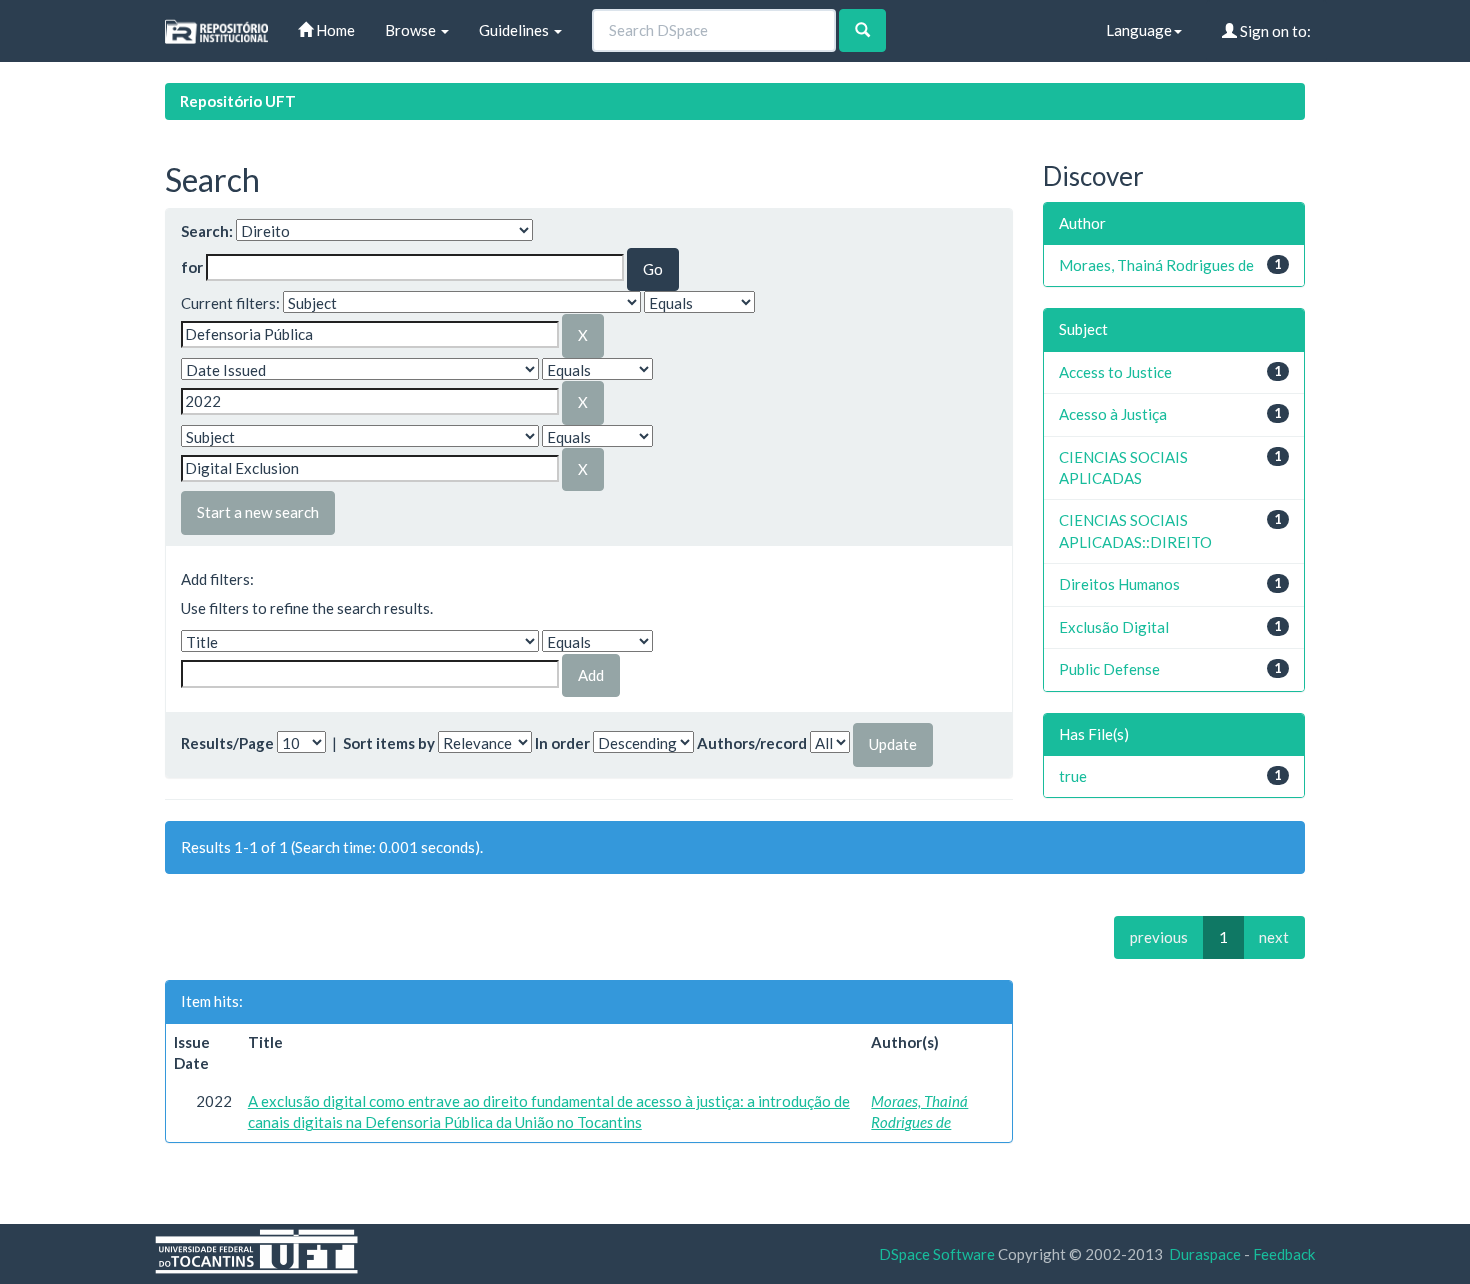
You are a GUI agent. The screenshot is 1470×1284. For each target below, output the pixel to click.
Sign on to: (1274, 31)
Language (1139, 30)
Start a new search (258, 512)
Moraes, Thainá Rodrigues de (1156, 265)
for (192, 267)
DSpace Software (937, 1254)
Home (334, 30)
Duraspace (1205, 1254)
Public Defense (1109, 669)
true (1073, 776)
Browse (412, 30)
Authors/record (752, 743)
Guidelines (515, 30)
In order (562, 743)
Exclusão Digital (1114, 627)
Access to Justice (1115, 372)
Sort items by (389, 743)
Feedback (1284, 1254)
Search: (207, 231)
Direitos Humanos (1119, 584)
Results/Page (227, 743)
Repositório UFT (238, 101)
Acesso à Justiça (1113, 414)
